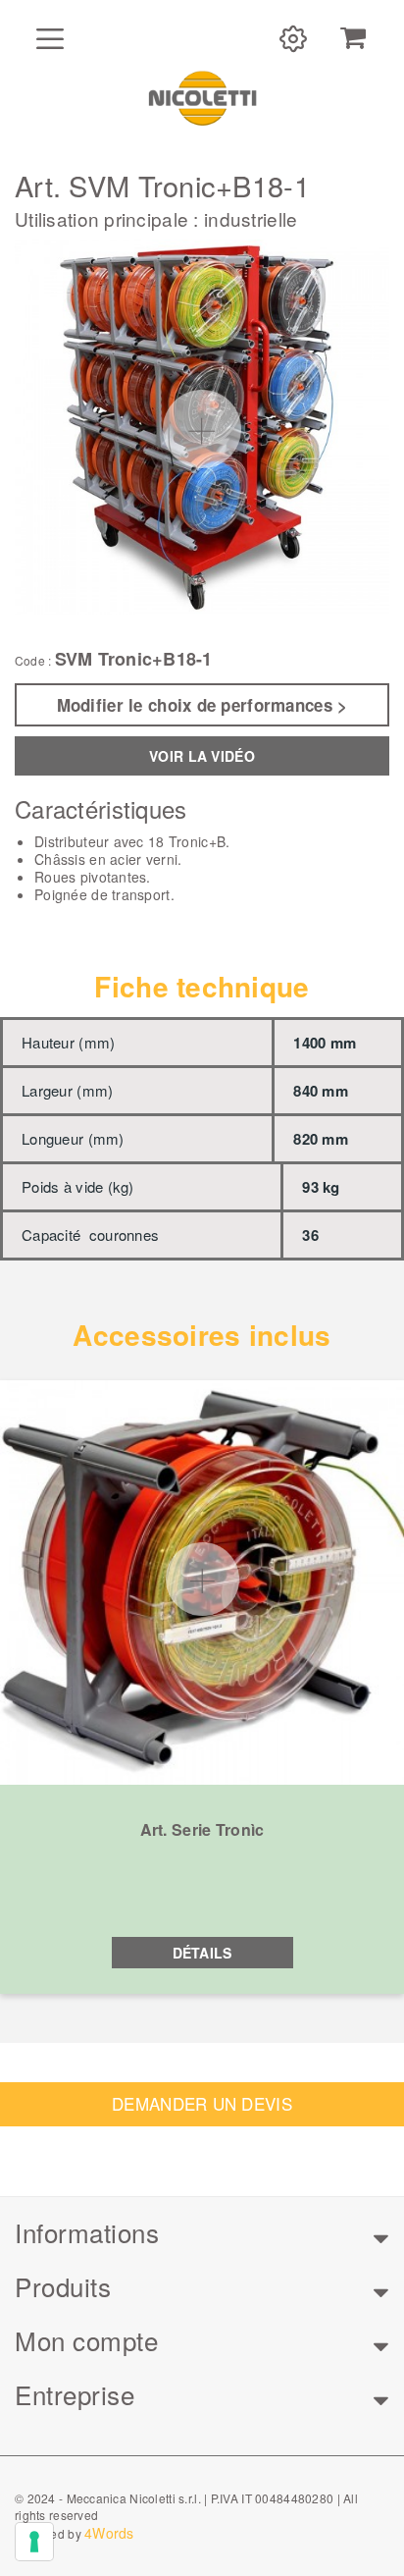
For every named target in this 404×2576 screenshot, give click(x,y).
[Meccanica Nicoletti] (202, 97)
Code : (33, 661)
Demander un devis (202, 2103)
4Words (109, 2533)
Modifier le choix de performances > (202, 705)
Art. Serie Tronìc (202, 1829)
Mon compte (86, 2340)
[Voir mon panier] (353, 38)
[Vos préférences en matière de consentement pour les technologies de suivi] (34, 2542)
